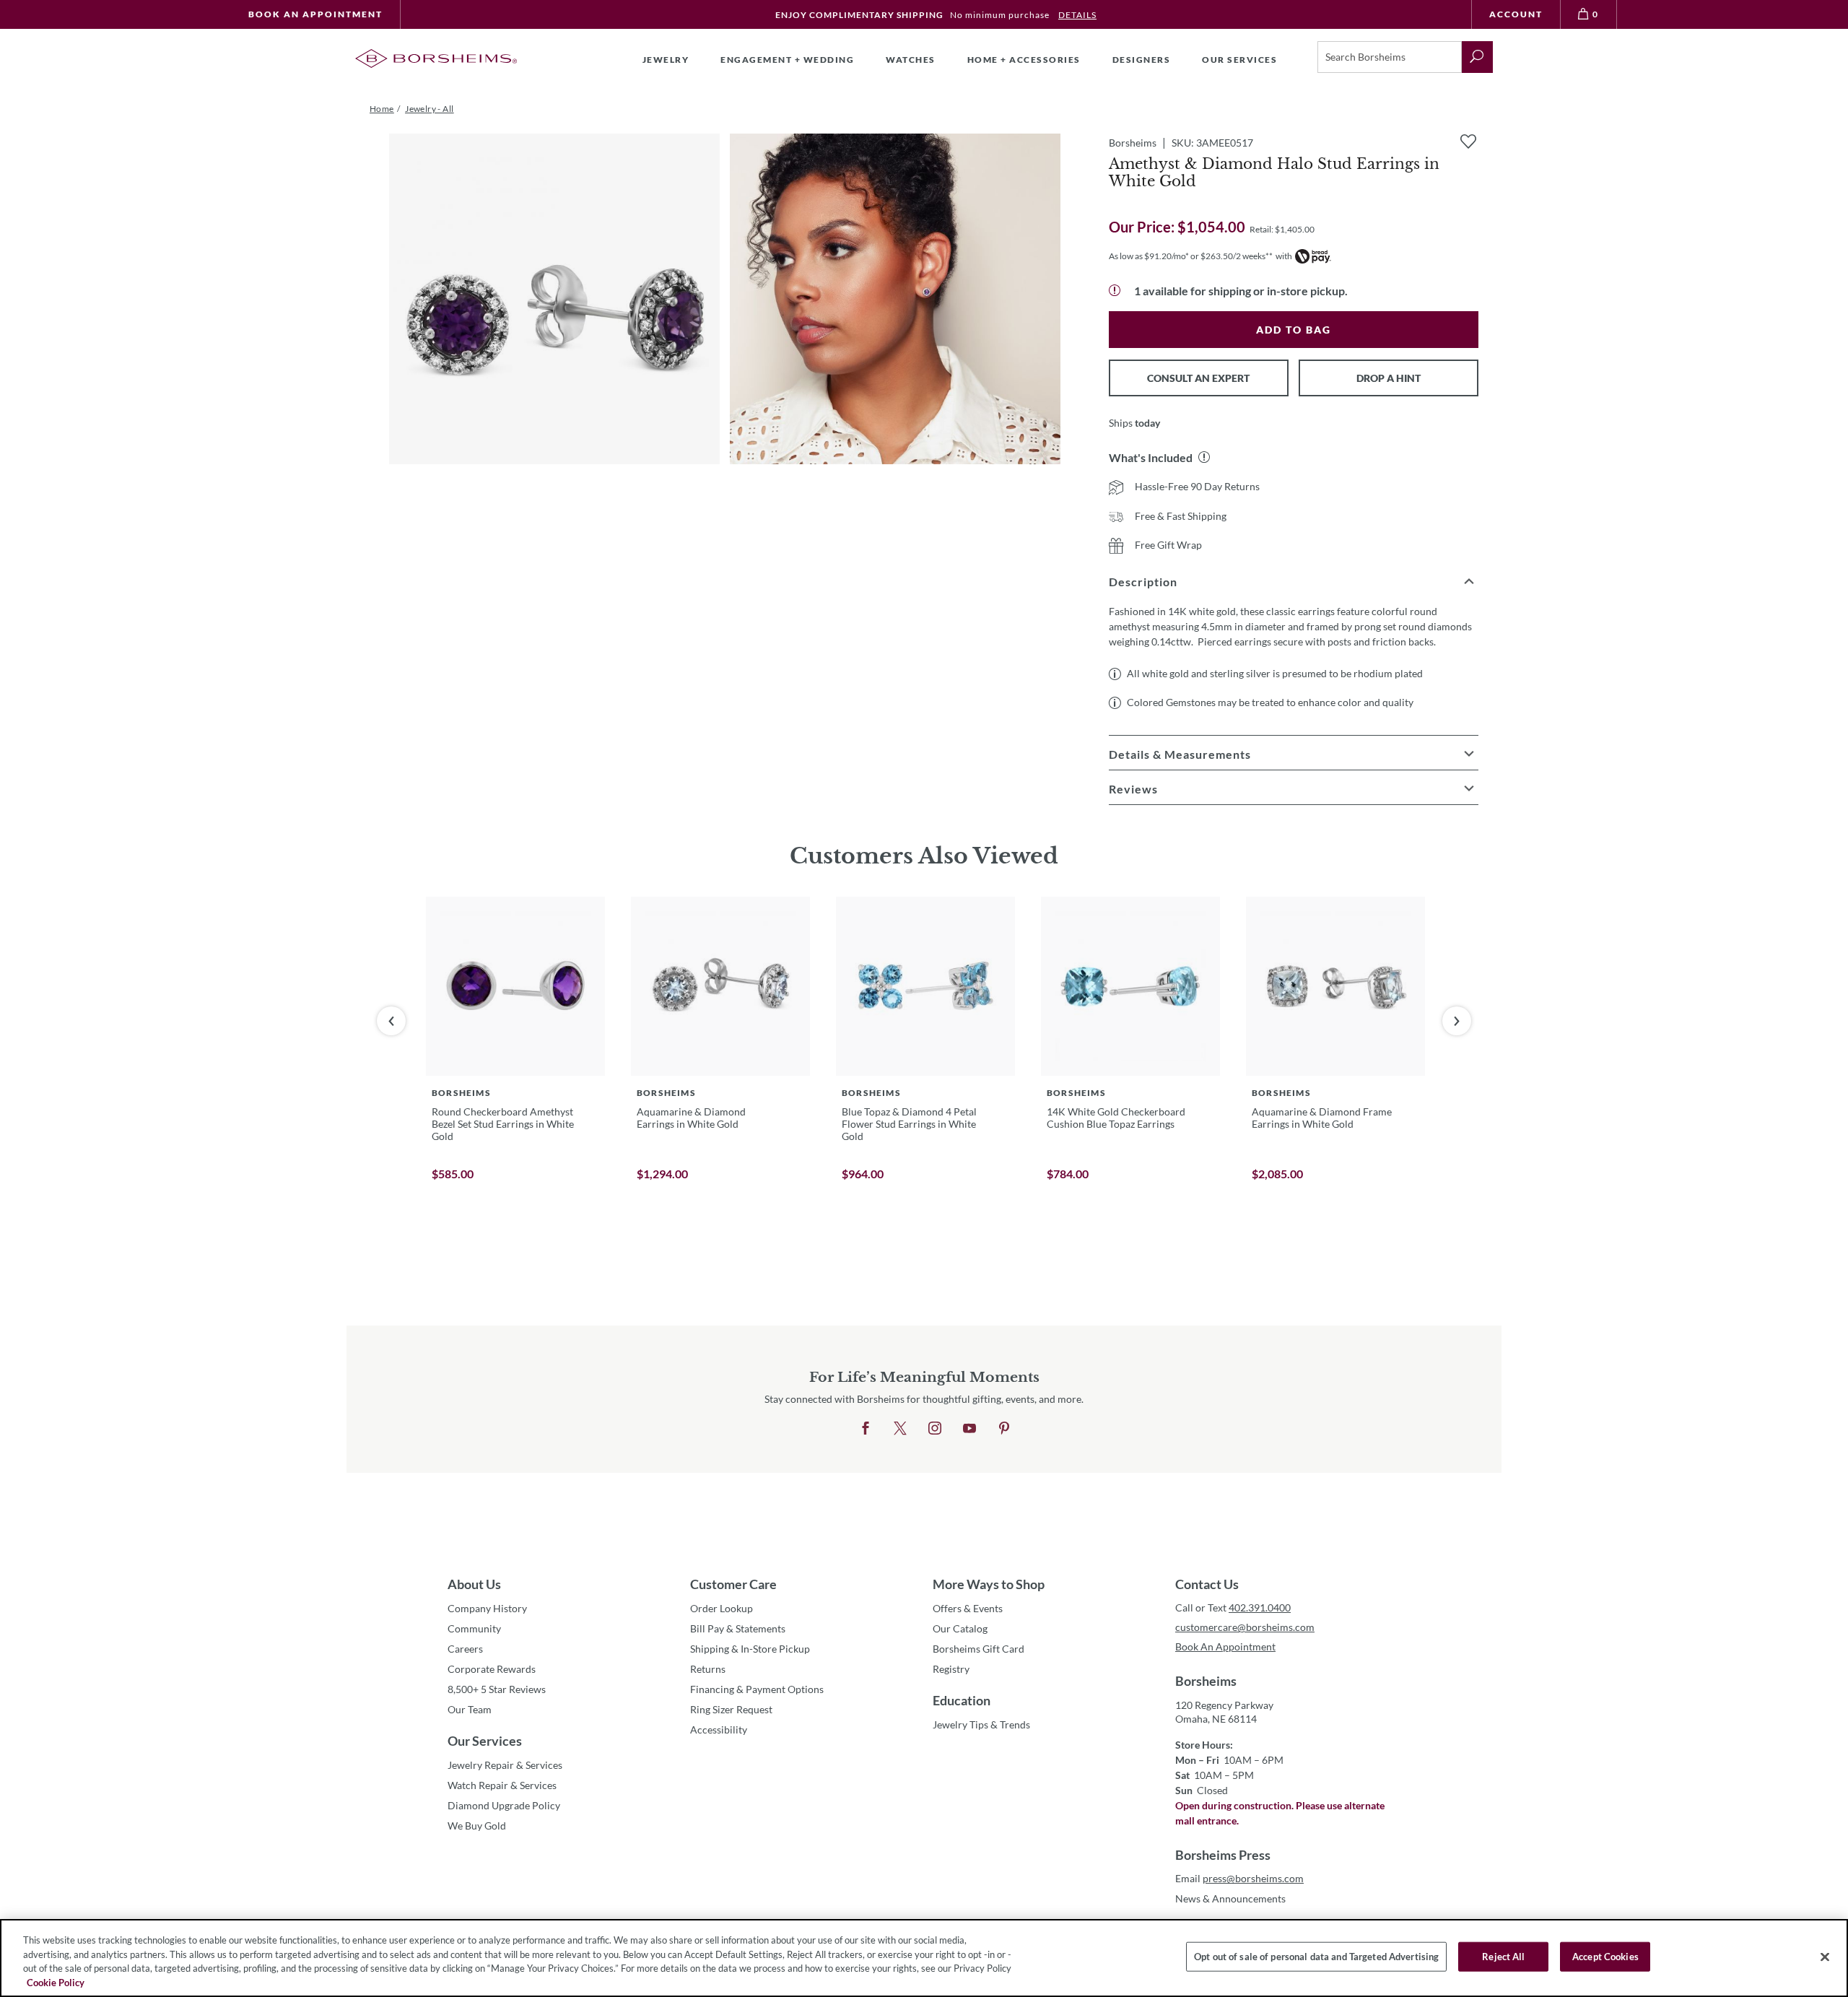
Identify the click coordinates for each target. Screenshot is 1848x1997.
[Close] (1825, 1957)
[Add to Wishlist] (1468, 142)
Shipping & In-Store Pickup (750, 1649)
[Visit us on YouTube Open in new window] (969, 1429)
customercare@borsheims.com (1245, 1627)
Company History (487, 1608)
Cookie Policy (56, 1982)
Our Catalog (960, 1628)
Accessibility (719, 1730)
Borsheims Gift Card (979, 1649)
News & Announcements (1230, 1898)
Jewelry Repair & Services (505, 1765)
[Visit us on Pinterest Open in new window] (1004, 1429)
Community (474, 1628)
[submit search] (1477, 57)
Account (1516, 14)
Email (1239, 1878)
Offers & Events (968, 1608)
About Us (474, 1584)
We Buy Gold (477, 1826)
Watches (911, 60)
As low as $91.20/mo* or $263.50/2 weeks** (1191, 256)
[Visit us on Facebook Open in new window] (866, 1429)
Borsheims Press (1223, 1855)
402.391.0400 (1260, 1607)
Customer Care (733, 1584)
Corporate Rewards (492, 1669)
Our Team (470, 1709)
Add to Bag (1294, 330)
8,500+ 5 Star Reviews (497, 1689)
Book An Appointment (315, 14)
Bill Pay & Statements (738, 1628)
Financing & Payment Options (757, 1689)
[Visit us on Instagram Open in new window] (935, 1429)
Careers (465, 1649)
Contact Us (1207, 1584)
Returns (708, 1669)
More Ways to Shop (989, 1584)
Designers (1142, 60)
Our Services (485, 1741)
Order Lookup (722, 1608)
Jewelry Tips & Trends (981, 1724)
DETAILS (1077, 15)
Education (962, 1700)
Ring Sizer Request (731, 1709)
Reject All (1503, 1957)
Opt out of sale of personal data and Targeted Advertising (1316, 1957)
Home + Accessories (1024, 60)
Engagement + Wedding (787, 60)
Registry (951, 1669)
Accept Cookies (1605, 1957)
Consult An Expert (1198, 378)
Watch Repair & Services (502, 1785)
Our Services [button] (1239, 60)
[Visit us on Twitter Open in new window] (900, 1429)
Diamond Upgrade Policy (504, 1805)
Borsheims (1206, 1681)
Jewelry (666, 60)
